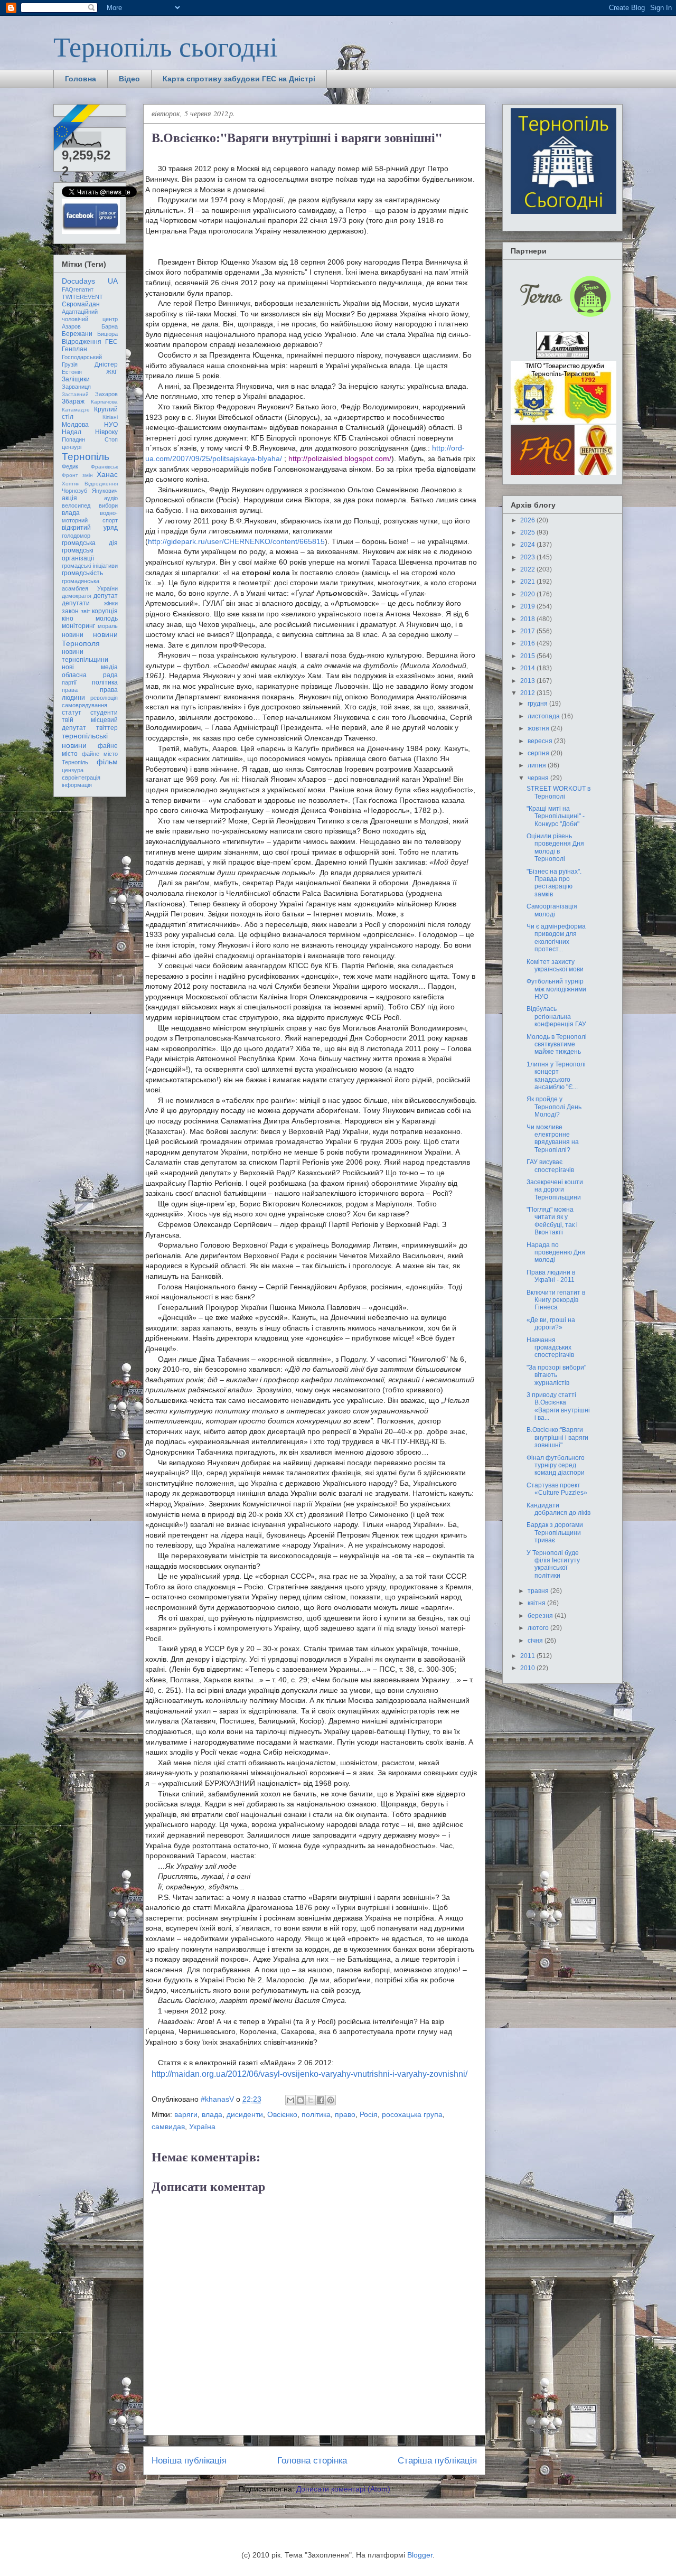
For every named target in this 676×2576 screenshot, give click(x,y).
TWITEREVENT (82, 297)
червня (539, 778)
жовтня (539, 728)
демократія (77, 596)
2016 (528, 643)
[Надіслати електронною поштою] (290, 2100)
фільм (107, 762)
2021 (528, 582)
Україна (202, 2127)
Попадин (73, 439)
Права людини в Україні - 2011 (551, 1276)
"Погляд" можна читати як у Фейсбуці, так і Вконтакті (552, 1221)
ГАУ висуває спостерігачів (550, 1166)
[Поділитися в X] (311, 2100)
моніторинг (78, 626)
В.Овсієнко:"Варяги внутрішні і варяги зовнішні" (557, 1437)
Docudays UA (90, 281)
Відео (129, 79)
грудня (538, 704)
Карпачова (104, 402)
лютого (539, 1628)
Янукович (105, 491)
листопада (544, 716)
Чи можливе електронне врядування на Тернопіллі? (553, 1139)
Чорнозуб (74, 491)
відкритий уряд (90, 528)
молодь (107, 619)
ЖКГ (112, 372)
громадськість (82, 573)
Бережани (77, 334)
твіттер (107, 728)
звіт (86, 611)
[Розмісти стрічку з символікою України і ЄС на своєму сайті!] (78, 128)
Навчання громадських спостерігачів (550, 1348)
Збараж (73, 401)
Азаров (71, 326)
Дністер (106, 364)
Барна (110, 326)
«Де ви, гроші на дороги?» (551, 1324)
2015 (528, 656)
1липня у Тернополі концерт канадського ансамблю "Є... (556, 1076)
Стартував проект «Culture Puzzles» (557, 1489)
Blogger (420, 2555)
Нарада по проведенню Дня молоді (556, 1253)
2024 (528, 545)
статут (72, 713)
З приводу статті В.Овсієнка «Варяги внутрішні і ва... (558, 1406)
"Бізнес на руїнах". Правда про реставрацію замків (554, 883)
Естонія (72, 372)
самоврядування (84, 705)
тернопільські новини (85, 740)
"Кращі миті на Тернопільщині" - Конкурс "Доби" (556, 816)
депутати (76, 603)
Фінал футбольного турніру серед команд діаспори (556, 1465)
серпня (539, 753)
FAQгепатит (78, 289)
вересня (541, 741)
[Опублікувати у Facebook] (321, 2100)
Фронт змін (77, 475)
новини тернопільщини (85, 655)
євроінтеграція (81, 778)
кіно (68, 619)
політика (316, 2114)
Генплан (74, 349)
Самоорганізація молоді (552, 910)
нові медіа (90, 667)
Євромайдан (81, 304)
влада (212, 2114)
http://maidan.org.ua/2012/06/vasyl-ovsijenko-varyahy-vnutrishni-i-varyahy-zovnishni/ (309, 2074)
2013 (528, 681)
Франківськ (104, 467)
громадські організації (78, 554)
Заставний (75, 394)
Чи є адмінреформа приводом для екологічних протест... (556, 938)
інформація (77, 785)
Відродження (82, 342)
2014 (528, 668)
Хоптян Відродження (90, 484)
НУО (111, 425)
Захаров (106, 394)
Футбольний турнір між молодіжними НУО (556, 989)
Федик (70, 466)
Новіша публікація (189, 2461)
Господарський (82, 357)
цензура (73, 770)
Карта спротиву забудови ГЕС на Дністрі (239, 79)
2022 (528, 569)
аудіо (111, 498)
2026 (528, 520)
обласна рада (90, 675)
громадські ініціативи (90, 566)
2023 (528, 557)
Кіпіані (110, 417)
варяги (186, 2114)
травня (539, 1591)
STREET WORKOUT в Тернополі (558, 792)
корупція (105, 611)
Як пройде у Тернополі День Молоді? (554, 1107)
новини (73, 635)
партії (69, 682)
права (70, 690)
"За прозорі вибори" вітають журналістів (556, 1375)
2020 (528, 594)
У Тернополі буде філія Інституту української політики (553, 1564)
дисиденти (245, 2114)
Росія (369, 2114)
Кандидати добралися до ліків (558, 1509)
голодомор (76, 536)
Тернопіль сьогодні (165, 46)
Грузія (70, 364)
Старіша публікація (437, 2461)
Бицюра (107, 334)
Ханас (107, 474)
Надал (72, 432)
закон (70, 611)
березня (541, 1616)
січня (536, 1641)
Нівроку (106, 432)
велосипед (76, 505)
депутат (106, 596)
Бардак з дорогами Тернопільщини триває (555, 1533)
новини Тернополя (90, 639)
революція (104, 698)
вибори (108, 505)
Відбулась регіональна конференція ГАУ (556, 1017)
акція (69, 498)
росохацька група (412, 2114)
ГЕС (111, 342)
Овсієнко (282, 2114)
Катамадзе (76, 410)
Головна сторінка (312, 2461)
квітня (537, 1603)
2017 (528, 631)
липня (538, 765)
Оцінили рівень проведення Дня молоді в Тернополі (555, 847)
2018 (528, 619)
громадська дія (90, 543)
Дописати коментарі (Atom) (343, 2489)
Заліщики (76, 379)
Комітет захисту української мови (555, 966)
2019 (528, 606)
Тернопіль (86, 457)
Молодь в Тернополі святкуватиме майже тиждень (557, 1045)
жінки (111, 603)
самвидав (168, 2127)
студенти (104, 713)
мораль (108, 626)
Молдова (75, 425)
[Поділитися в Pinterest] (331, 2100)
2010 (528, 1668)
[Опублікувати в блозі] (301, 2100)
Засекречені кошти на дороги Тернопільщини (555, 1190)
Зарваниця (76, 387)
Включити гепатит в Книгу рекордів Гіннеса (556, 1300)
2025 (528, 532)
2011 (528, 1656)
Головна (81, 79)
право (345, 2114)
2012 (528, 693)
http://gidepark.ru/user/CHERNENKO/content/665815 (236, 541)
